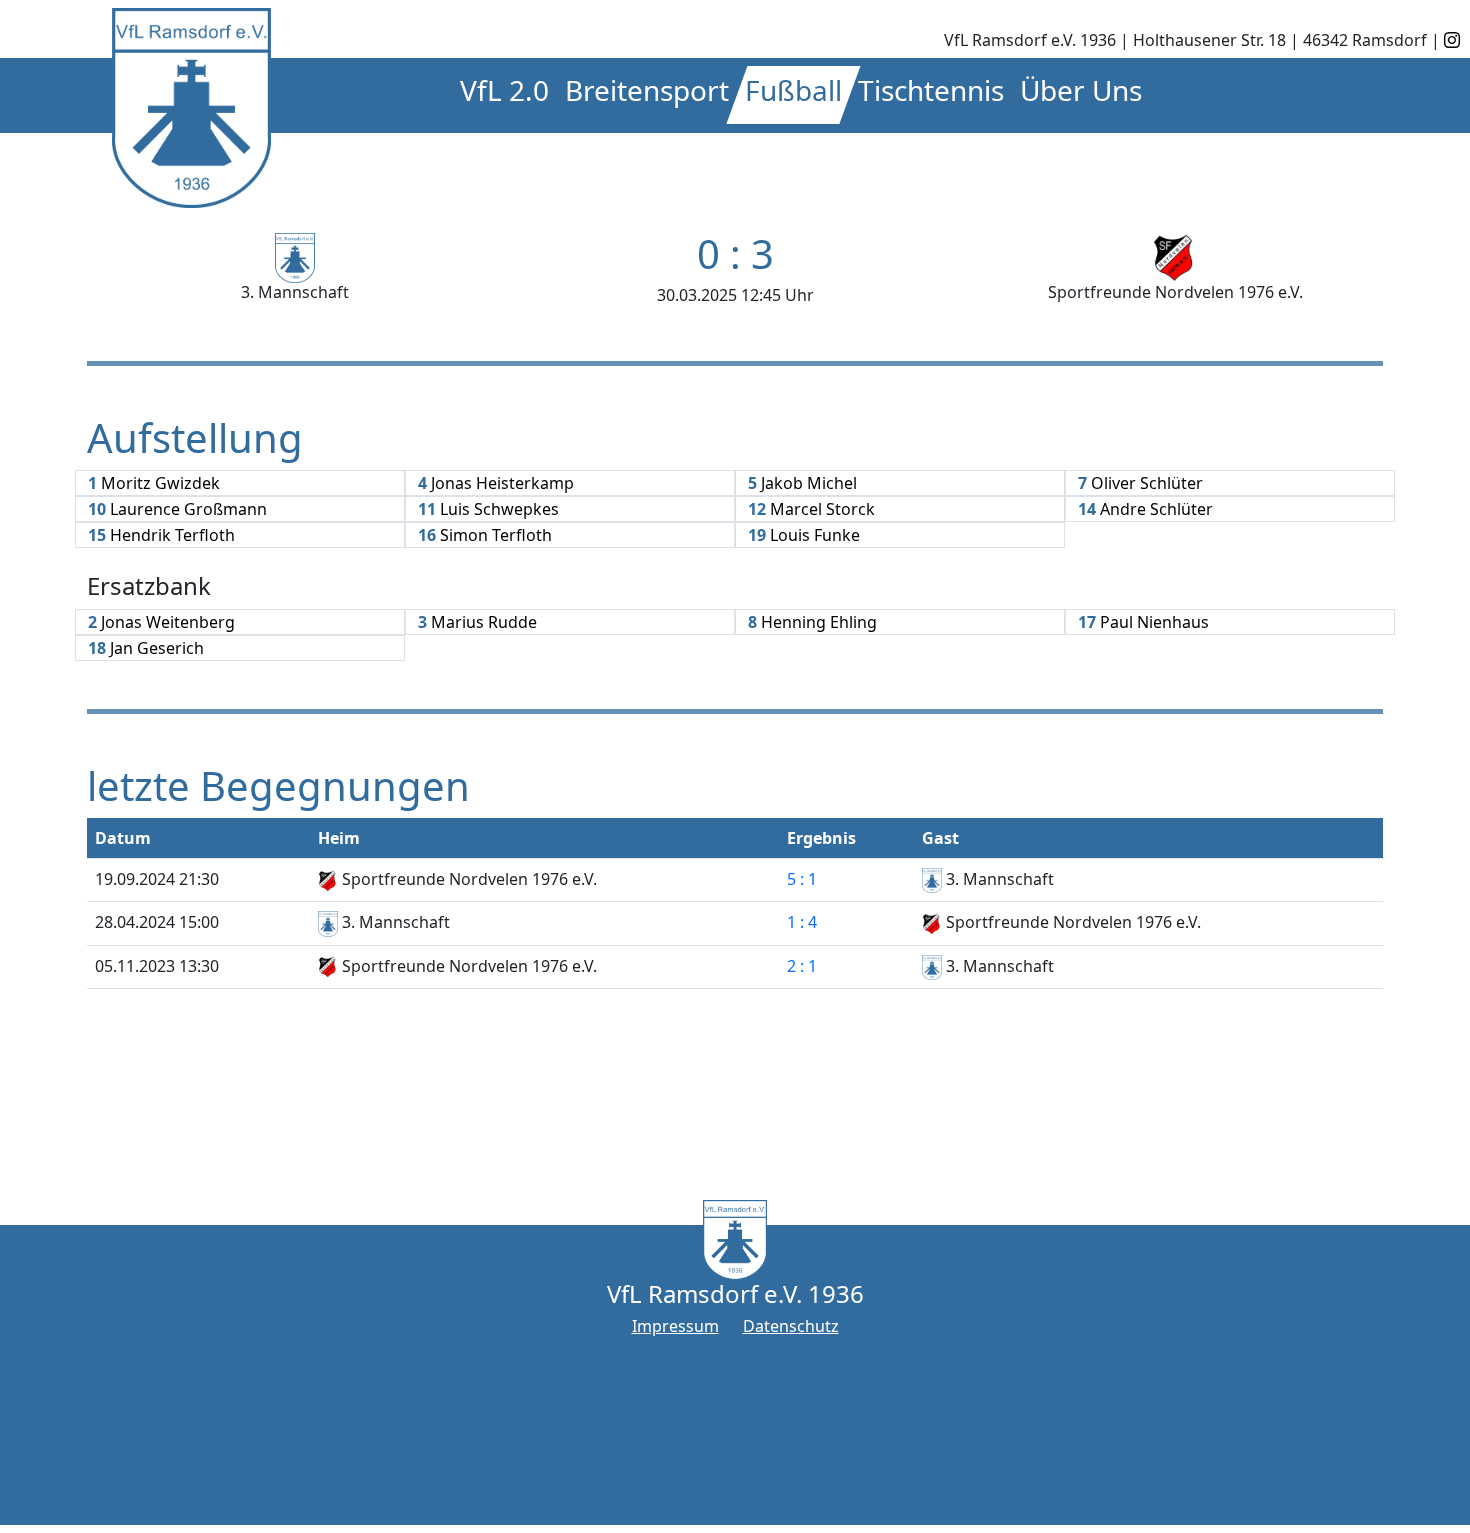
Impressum (675, 1326)
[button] (504, 95)
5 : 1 (802, 879)
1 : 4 (802, 922)
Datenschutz (791, 1326)
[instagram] (1452, 40)
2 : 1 (802, 966)
